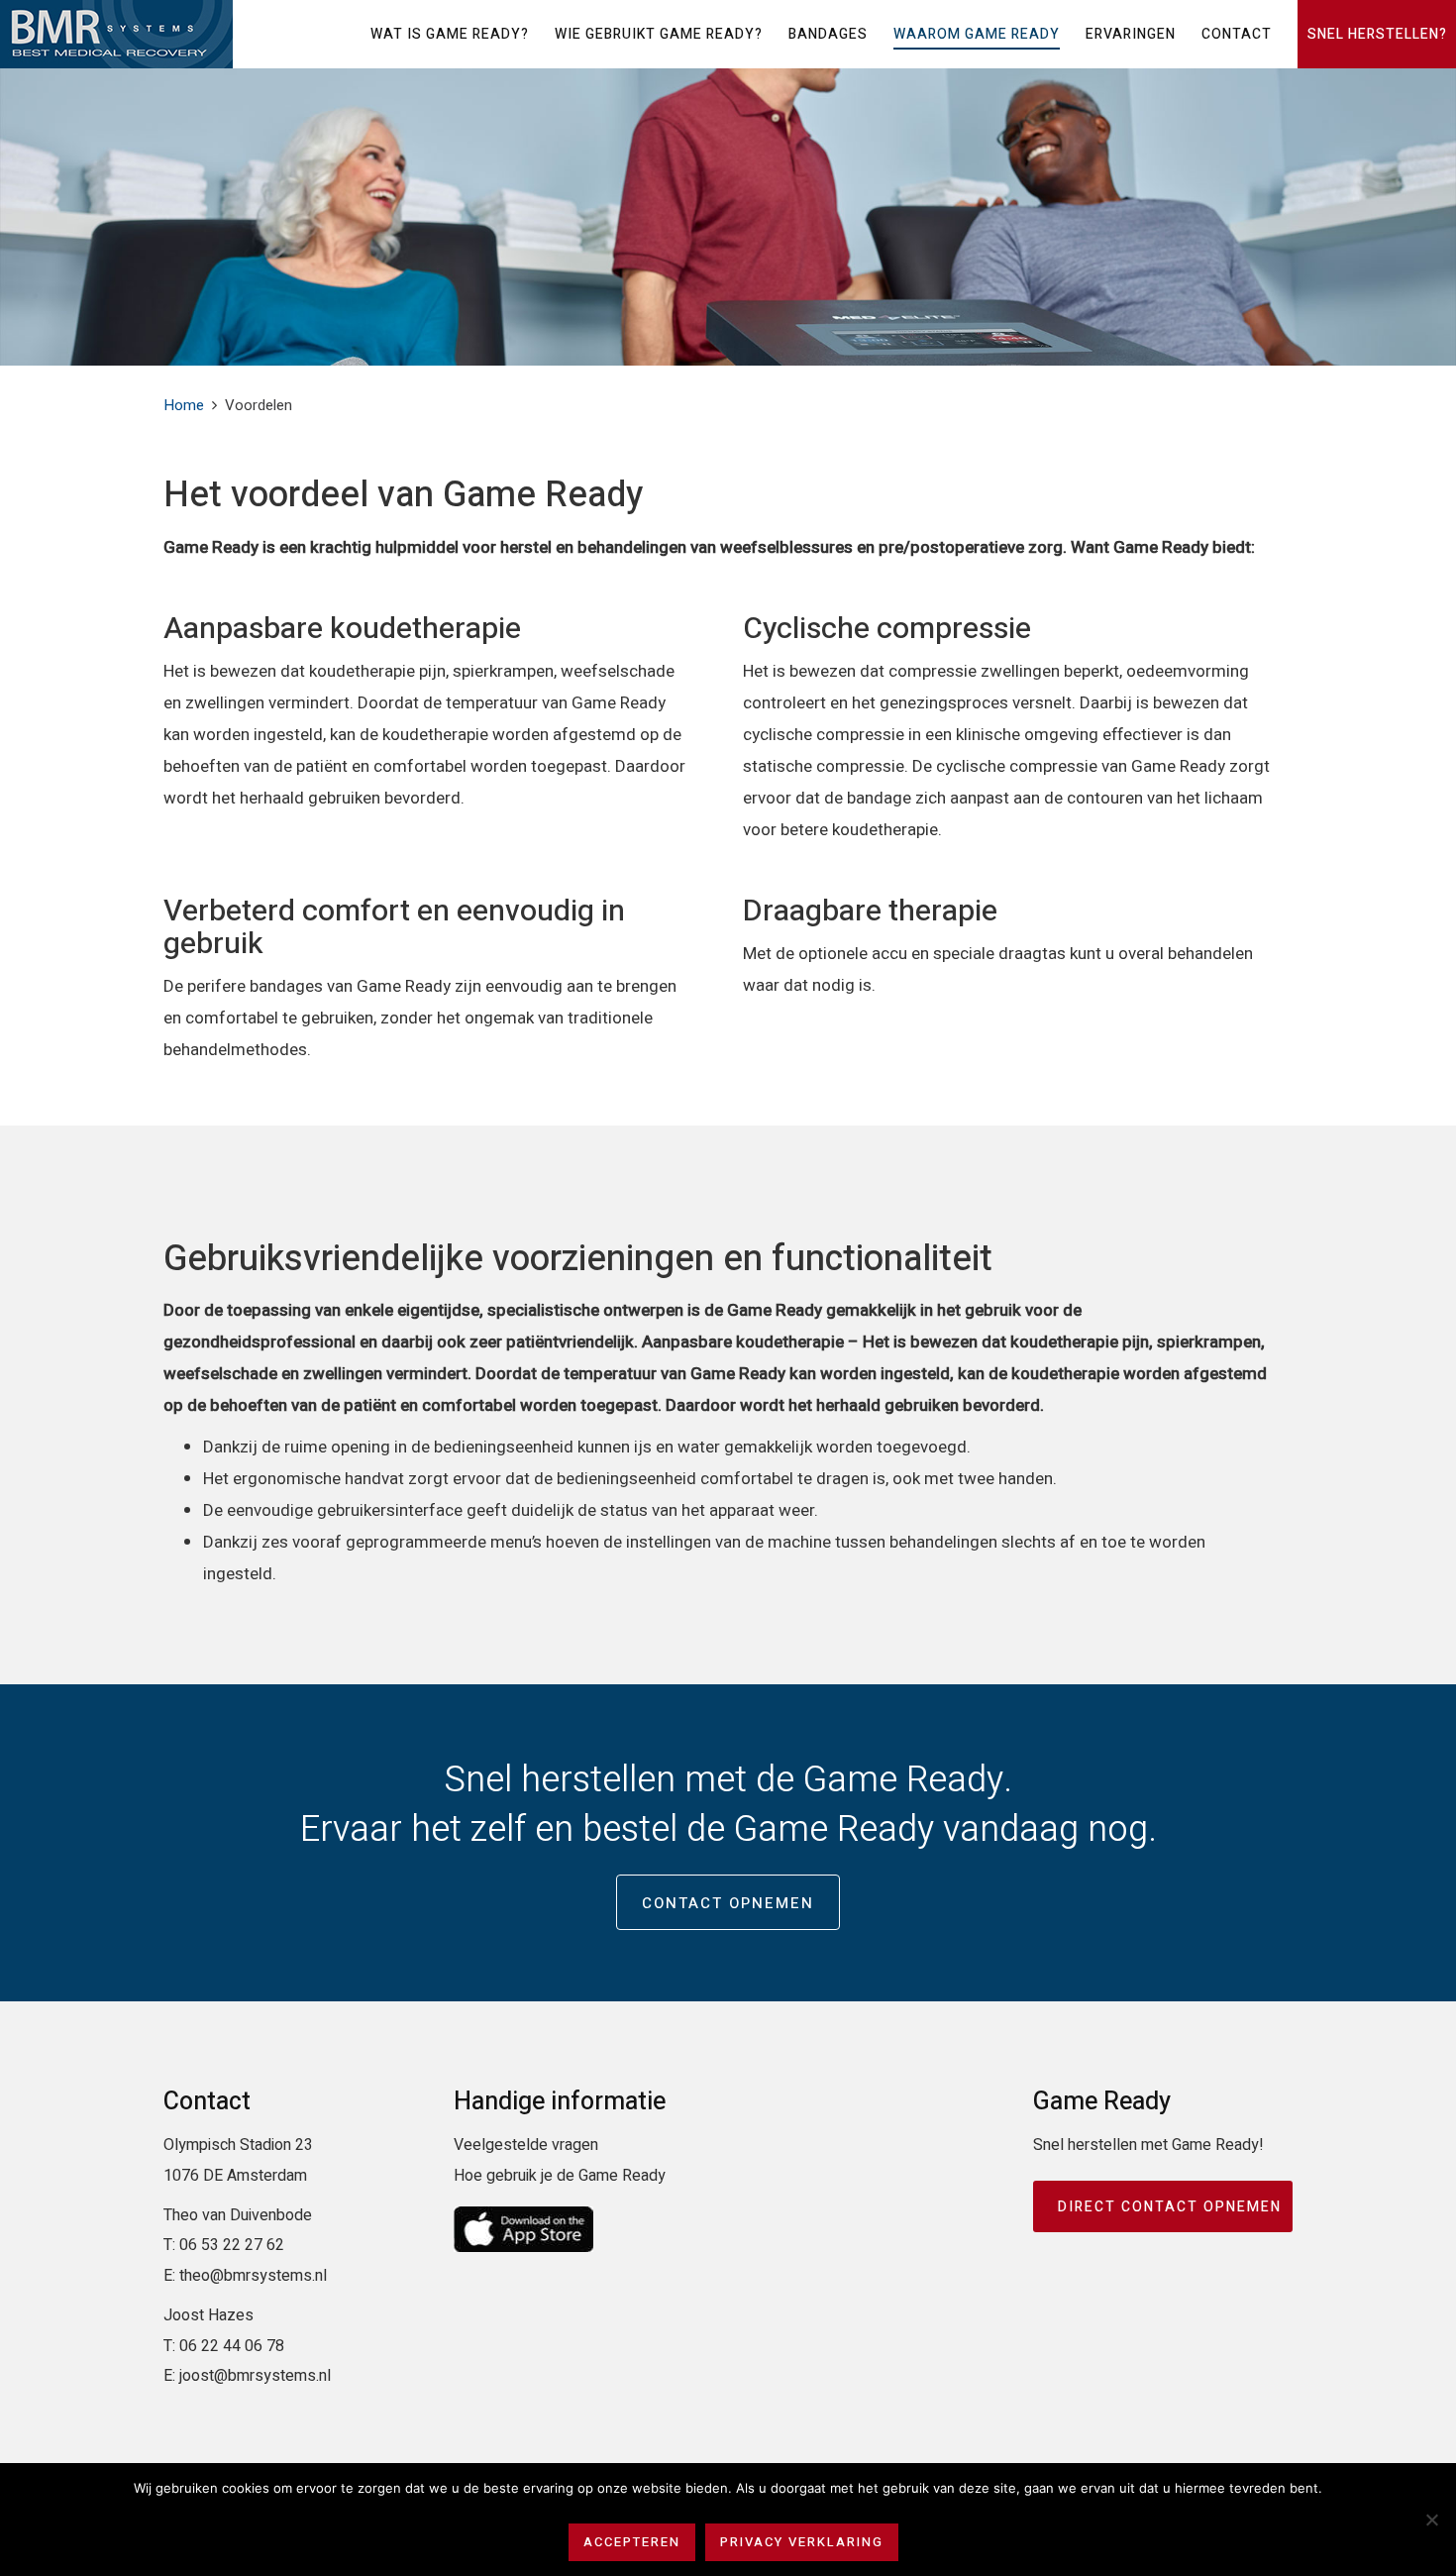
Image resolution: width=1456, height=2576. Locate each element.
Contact (1237, 34)
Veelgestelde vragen (526, 2145)
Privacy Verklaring (802, 2542)
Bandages (828, 34)
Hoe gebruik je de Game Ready (560, 2176)
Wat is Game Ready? (450, 34)
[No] (1431, 2520)
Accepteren (632, 2542)
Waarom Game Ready (977, 34)
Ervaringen (1131, 34)
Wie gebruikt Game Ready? (659, 34)
